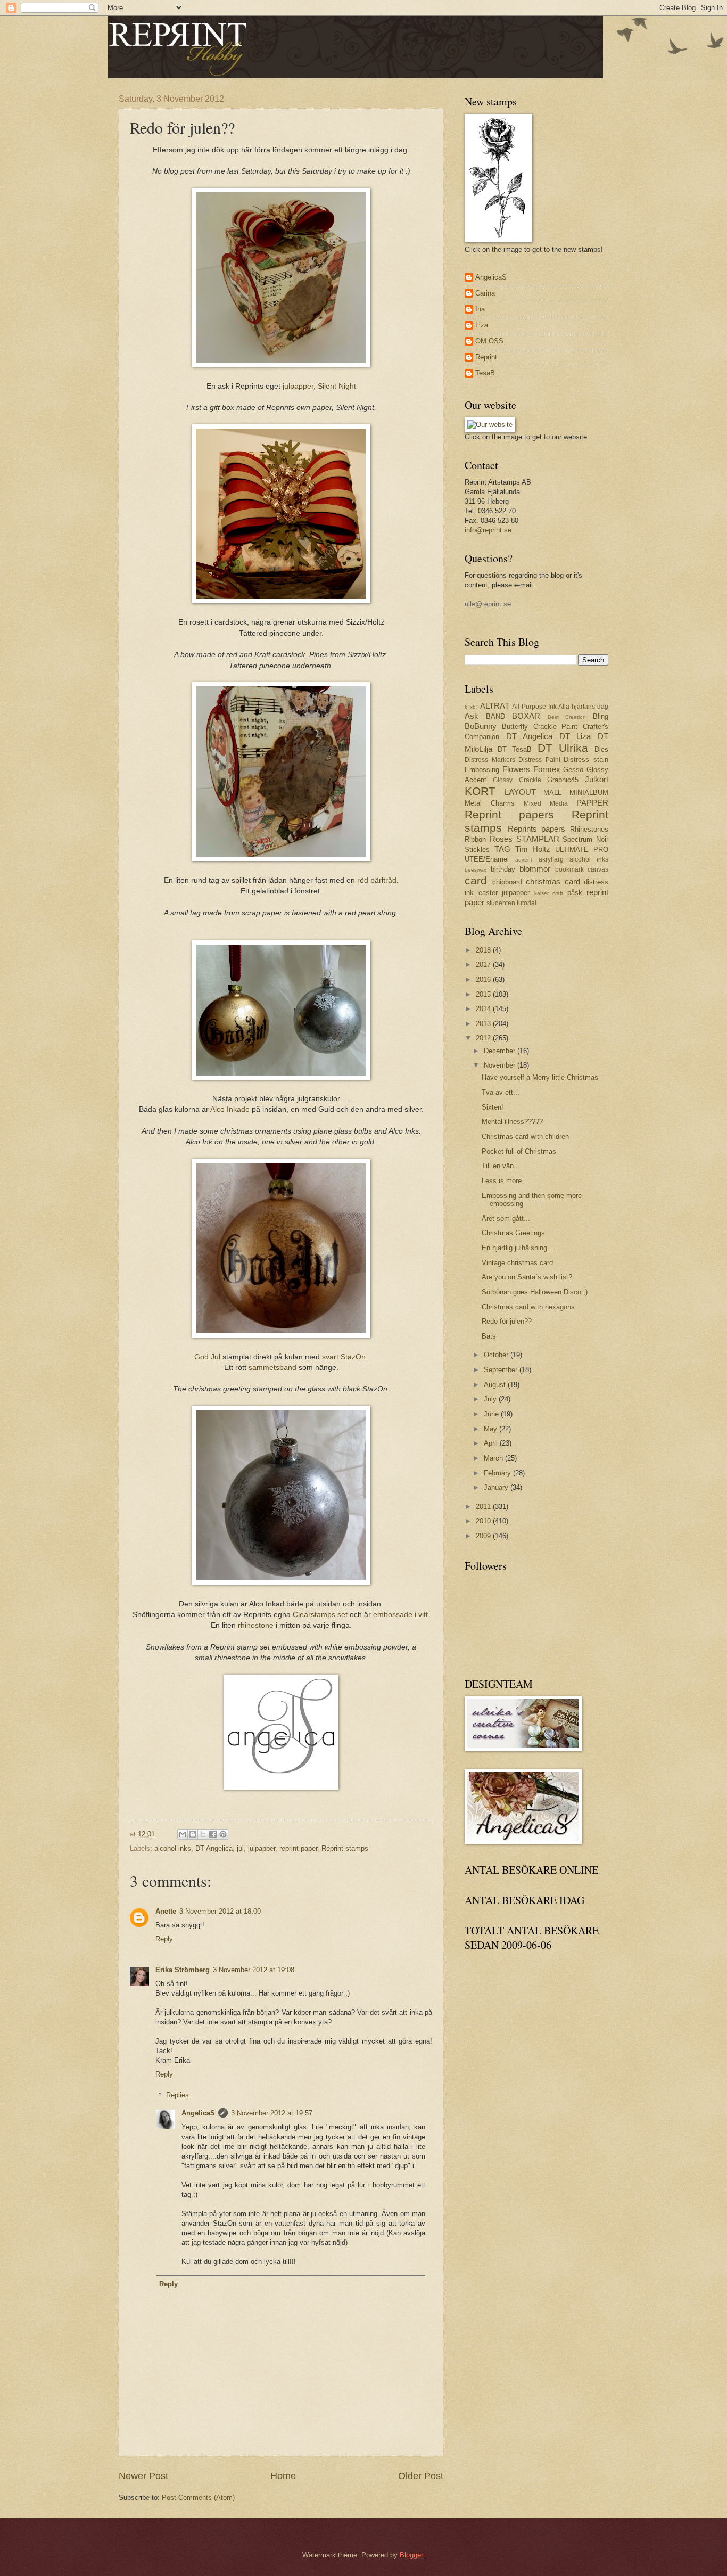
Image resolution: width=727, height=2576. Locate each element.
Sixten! (493, 1107)
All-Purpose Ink (534, 707)
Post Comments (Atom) (198, 2497)
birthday (503, 869)
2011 (484, 1507)
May (491, 1429)
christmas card (553, 881)
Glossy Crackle (517, 780)
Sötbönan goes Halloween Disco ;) (535, 1292)
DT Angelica (214, 1848)
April (492, 1443)
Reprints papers (537, 829)
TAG (502, 849)
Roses (501, 839)
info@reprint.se (488, 530)
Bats (489, 1336)
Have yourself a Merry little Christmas (540, 1077)
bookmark (569, 869)
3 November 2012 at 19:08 (254, 1970)
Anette (166, 1911)
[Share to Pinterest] (223, 1834)
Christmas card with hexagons (528, 1307)
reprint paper (298, 1848)
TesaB (485, 373)
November (501, 1065)
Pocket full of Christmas (519, 1151)
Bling (601, 716)
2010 (484, 1521)
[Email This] (183, 1834)
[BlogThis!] (193, 1834)
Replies (177, 2094)
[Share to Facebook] (213, 1834)
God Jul (207, 1357)
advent (524, 860)
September (502, 1370)
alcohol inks (173, 1848)
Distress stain (586, 760)
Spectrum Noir (585, 839)
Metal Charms (490, 803)
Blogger (411, 2555)
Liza (482, 325)
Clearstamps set (320, 1615)
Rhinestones (589, 829)
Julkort (597, 779)
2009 (484, 1536)
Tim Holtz (533, 849)
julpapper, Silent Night (319, 386)
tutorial (527, 903)
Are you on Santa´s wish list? (527, 1277)
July (491, 1399)
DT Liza (575, 736)
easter (488, 893)
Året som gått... (506, 1219)
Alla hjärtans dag (583, 707)
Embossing (482, 770)
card (476, 880)
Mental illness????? (512, 1122)
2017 (484, 965)
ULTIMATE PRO (582, 850)
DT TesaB (515, 749)
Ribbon (475, 839)
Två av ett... (501, 1092)
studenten (501, 903)
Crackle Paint (556, 727)
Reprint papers (509, 814)
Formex (547, 769)
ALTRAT (495, 706)
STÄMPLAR (538, 839)
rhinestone (256, 1625)
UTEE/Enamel (487, 859)
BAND (495, 716)
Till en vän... (501, 1166)
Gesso (573, 770)
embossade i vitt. (402, 1615)
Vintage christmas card (517, 1263)
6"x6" (471, 707)
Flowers (516, 769)
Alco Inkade (230, 1109)
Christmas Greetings (513, 1233)
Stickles (477, 850)
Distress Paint (539, 760)
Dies (601, 749)
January (497, 1487)
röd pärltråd (377, 880)
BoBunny (481, 726)
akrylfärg (551, 859)
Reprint (486, 357)
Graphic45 (563, 780)
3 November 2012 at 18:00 (220, 1911)
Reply (164, 1939)
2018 (484, 950)
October (497, 1355)
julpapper (262, 1848)
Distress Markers (490, 760)
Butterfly (515, 727)
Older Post (421, 2476)
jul (240, 1848)
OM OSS (489, 341)
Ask (472, 716)
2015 (484, 994)
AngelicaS (198, 2113)
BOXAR (526, 716)
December (501, 1051)
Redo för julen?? (507, 1321)
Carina (485, 293)
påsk (575, 893)
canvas (598, 869)
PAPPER (592, 803)
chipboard (507, 882)
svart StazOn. (345, 1357)
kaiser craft (549, 893)
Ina (480, 309)
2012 (484, 1038)
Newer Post (143, 2476)
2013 (484, 1024)
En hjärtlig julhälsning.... (519, 1248)
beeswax (476, 870)
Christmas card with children (525, 1137)
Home (283, 2476)
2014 (484, 1009)
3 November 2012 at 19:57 (272, 2113)
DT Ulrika (563, 748)
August (496, 1385)
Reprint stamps (345, 1848)
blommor (535, 869)
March (494, 1458)
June (492, 1414)
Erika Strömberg (183, 1970)
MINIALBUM (589, 793)
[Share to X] (203, 1834)
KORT (480, 791)
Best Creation (567, 717)
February (498, 1473)
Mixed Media (546, 803)
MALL (552, 793)
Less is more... (505, 1181)
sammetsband (274, 1368)
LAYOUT (520, 792)
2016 (484, 979)
